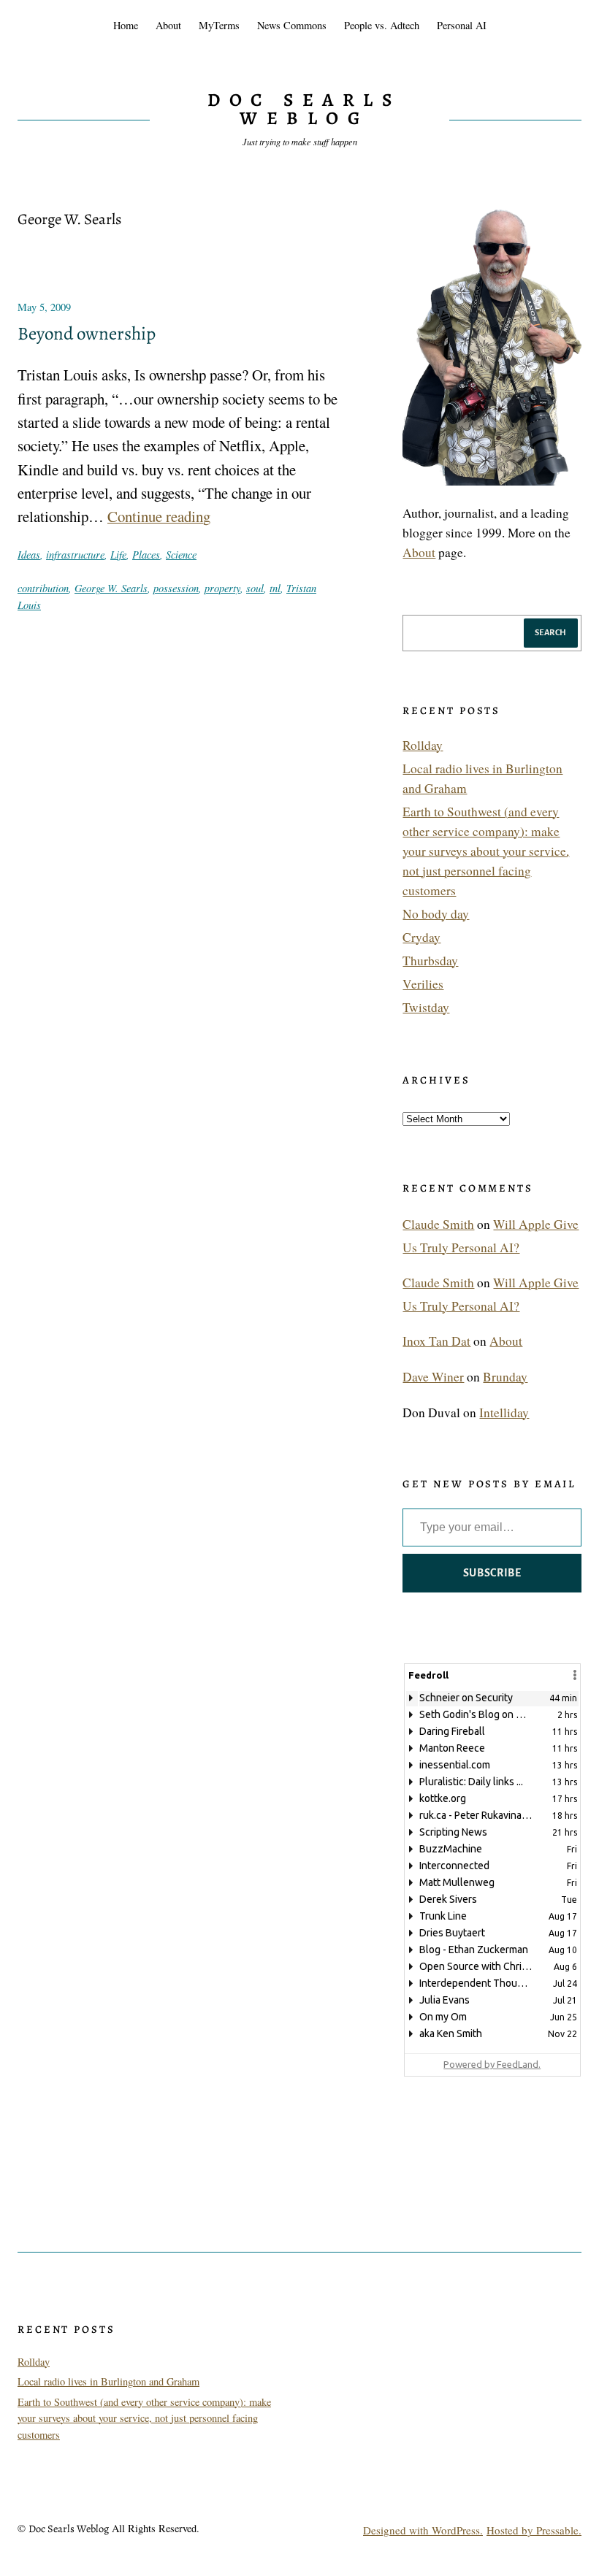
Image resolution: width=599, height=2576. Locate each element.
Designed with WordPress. (423, 2530)
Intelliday (504, 1412)
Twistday (426, 1007)
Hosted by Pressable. (534, 2530)
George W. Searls (111, 588)
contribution (43, 588)
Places (146, 554)
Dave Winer (433, 1377)
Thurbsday (430, 961)
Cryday (421, 937)
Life (118, 554)
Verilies (423, 984)
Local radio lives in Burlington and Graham (108, 2381)
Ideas (29, 554)
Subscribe (492, 1573)
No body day (436, 914)
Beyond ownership (87, 334)
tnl (275, 588)
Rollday (423, 745)
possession (176, 588)
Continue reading (159, 516)
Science (181, 554)
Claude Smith (438, 1224)
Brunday (505, 1377)
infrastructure (75, 554)
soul (255, 588)
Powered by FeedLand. (492, 2064)
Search (551, 632)
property (222, 588)
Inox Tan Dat (436, 1341)
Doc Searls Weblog (304, 109)
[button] (575, 1675)
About (419, 552)
